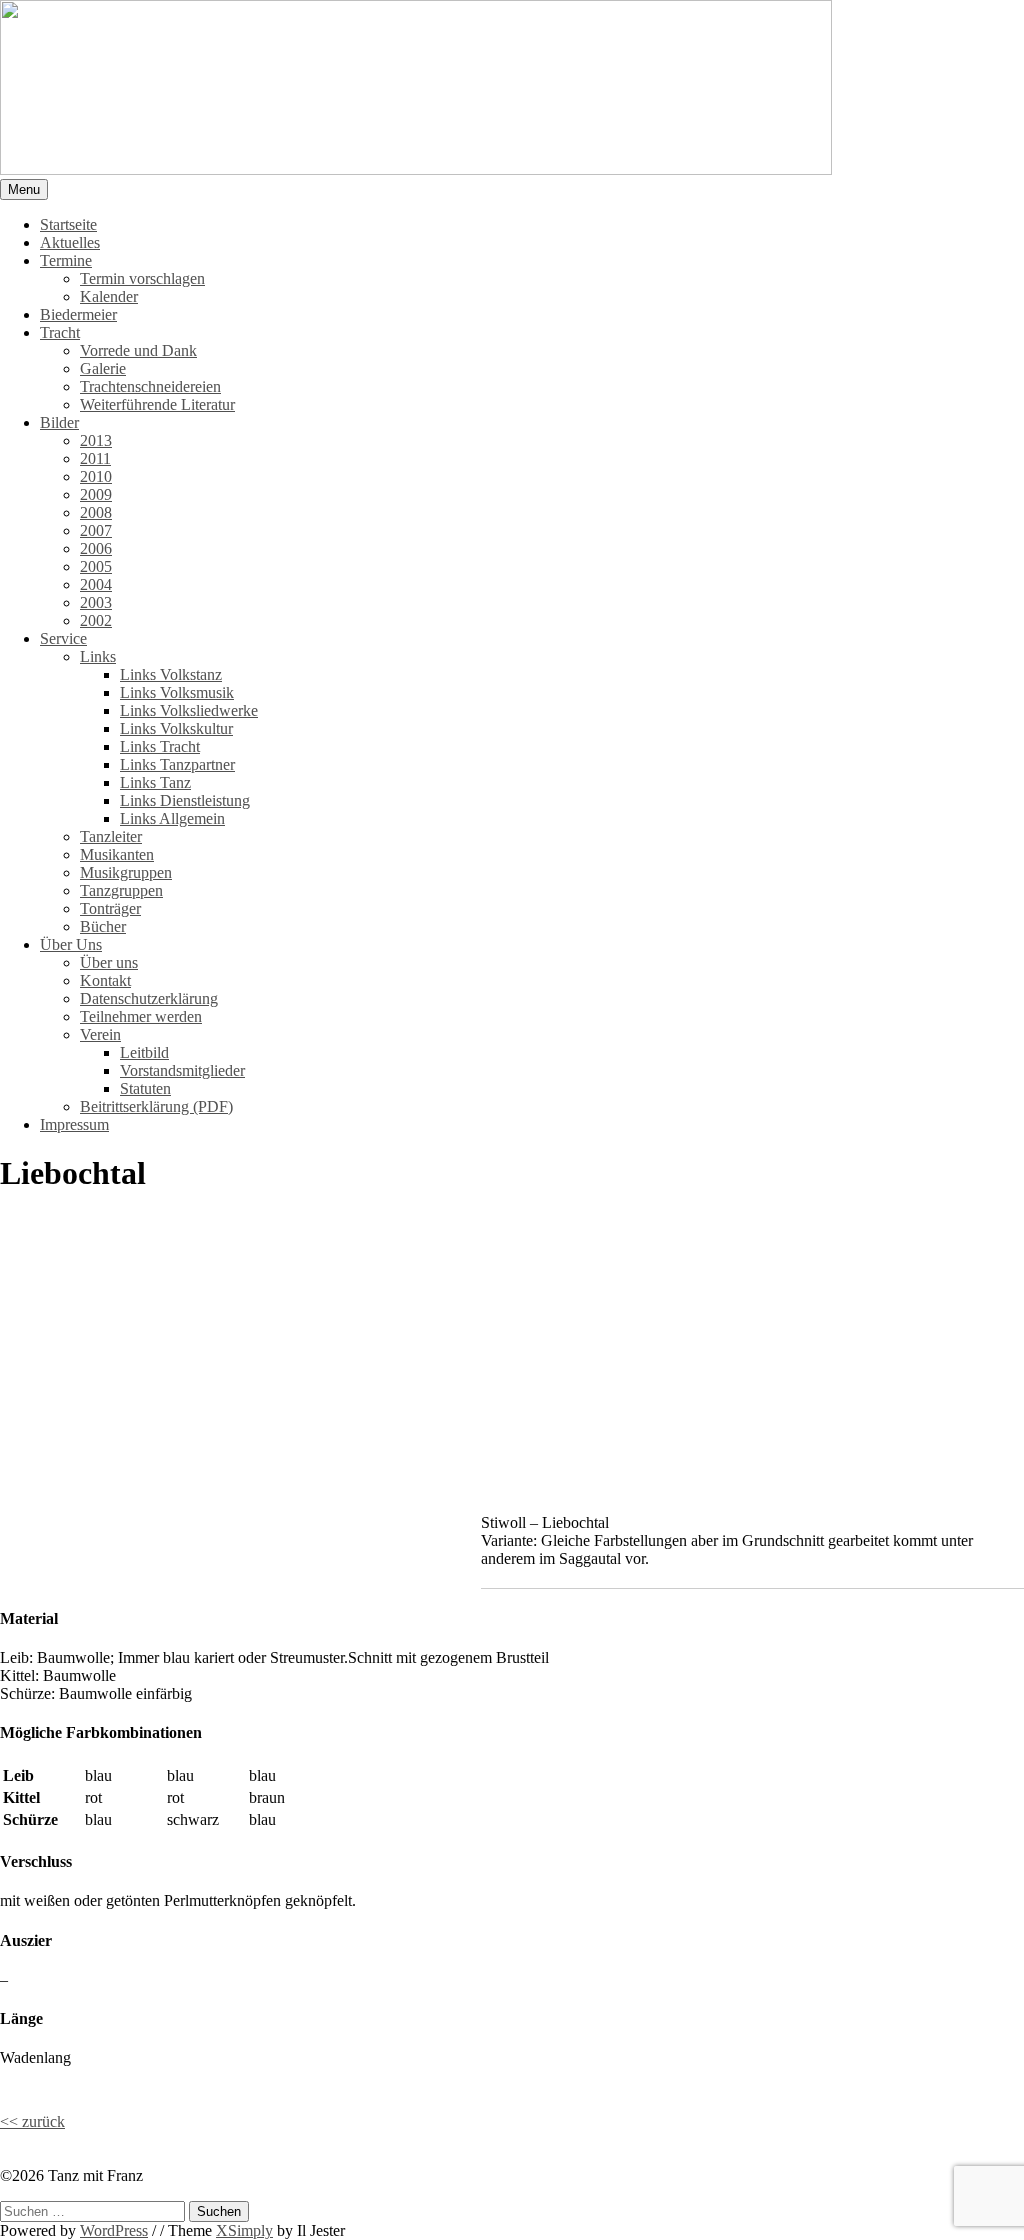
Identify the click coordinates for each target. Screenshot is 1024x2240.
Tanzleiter (111, 836)
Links (98, 656)
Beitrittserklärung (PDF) (156, 1106)
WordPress (114, 2230)
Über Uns (71, 944)
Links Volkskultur (176, 728)
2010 (96, 476)
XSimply (244, 2230)
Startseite (68, 224)
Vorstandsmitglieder (182, 1070)
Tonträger (110, 908)
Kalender (109, 296)
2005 (96, 566)
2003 (96, 602)
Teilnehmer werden (141, 1016)
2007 (96, 530)
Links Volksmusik (177, 692)
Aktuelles (70, 242)
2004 (96, 584)
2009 (96, 494)
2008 (96, 512)
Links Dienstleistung (185, 800)
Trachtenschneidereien (150, 386)
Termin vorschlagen (142, 278)
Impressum (74, 1124)
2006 (96, 548)
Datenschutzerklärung (149, 998)
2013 (96, 440)
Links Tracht (160, 746)
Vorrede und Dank (138, 350)
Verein (100, 1034)
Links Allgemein (172, 818)
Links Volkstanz (171, 674)
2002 (96, 620)
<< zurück (32, 2121)
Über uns (109, 962)
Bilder (59, 422)
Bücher (103, 926)
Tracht (60, 332)
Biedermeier (78, 314)
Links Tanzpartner (177, 764)
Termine (66, 260)
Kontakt (105, 980)
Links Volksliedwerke (189, 710)
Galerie (103, 368)
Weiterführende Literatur (157, 404)
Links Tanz (155, 782)
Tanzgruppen (121, 890)
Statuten (145, 1088)
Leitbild (144, 1052)
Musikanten (117, 854)
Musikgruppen (126, 872)
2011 (95, 458)
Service (63, 638)
